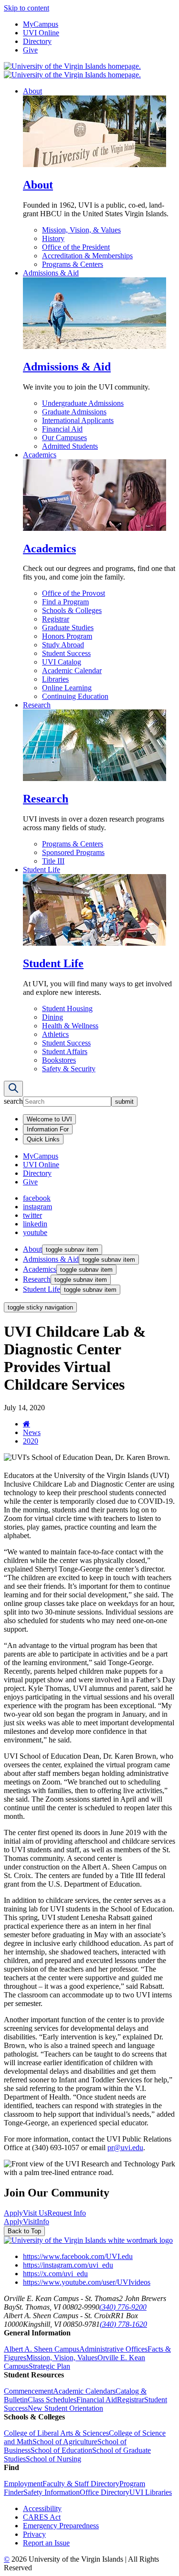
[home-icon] (26, 1424)
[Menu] (13, 1089)
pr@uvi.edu (125, 2148)
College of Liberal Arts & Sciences (56, 2433)
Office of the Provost (74, 593)
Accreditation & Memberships (87, 256)
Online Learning (67, 688)
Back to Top (24, 2231)
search (13, 1101)
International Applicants (78, 420)
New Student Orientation (65, 2408)
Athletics (55, 1034)
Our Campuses (64, 438)
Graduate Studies (68, 628)
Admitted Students (70, 446)
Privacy (34, 2534)
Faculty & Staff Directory (81, 2484)
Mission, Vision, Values (62, 2358)
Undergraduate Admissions (83, 403)
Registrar (56, 619)
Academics (40, 455)
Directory (37, 41)
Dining (53, 1017)
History (53, 238)
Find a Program (65, 602)
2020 (31, 1441)
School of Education (61, 2450)
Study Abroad (63, 645)
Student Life (42, 870)
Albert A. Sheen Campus (42, 2349)
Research (37, 705)
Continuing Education (75, 696)
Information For (48, 1129)
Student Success (66, 653)
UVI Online (41, 33)
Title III (53, 861)
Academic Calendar (72, 670)
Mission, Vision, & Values (81, 230)
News (32, 1432)
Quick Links (43, 1139)
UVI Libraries (151, 2492)
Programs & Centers (73, 264)
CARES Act (42, 2517)
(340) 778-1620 (123, 2324)
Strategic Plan (49, 2366)
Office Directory (105, 2492)
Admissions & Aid (51, 273)
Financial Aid (62, 429)
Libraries (55, 679)
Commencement (28, 2391)
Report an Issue (46, 2543)
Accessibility (42, 2508)
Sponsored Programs (73, 852)
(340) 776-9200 (123, 2307)
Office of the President (76, 247)
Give (30, 50)
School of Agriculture (65, 2442)
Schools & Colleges (72, 610)
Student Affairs (65, 1051)
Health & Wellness (70, 1026)
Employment (23, 2484)
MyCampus (41, 24)
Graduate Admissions (74, 412)
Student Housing (67, 1008)
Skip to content (26, 8)
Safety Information (52, 2492)
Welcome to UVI (49, 1119)
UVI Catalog (62, 662)
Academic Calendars (84, 2391)
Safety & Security (69, 1069)
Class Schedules (52, 2400)
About (32, 91)
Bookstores (59, 1060)
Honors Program (67, 636)
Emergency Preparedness (61, 2526)
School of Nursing (53, 2459)
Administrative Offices (113, 2349)
